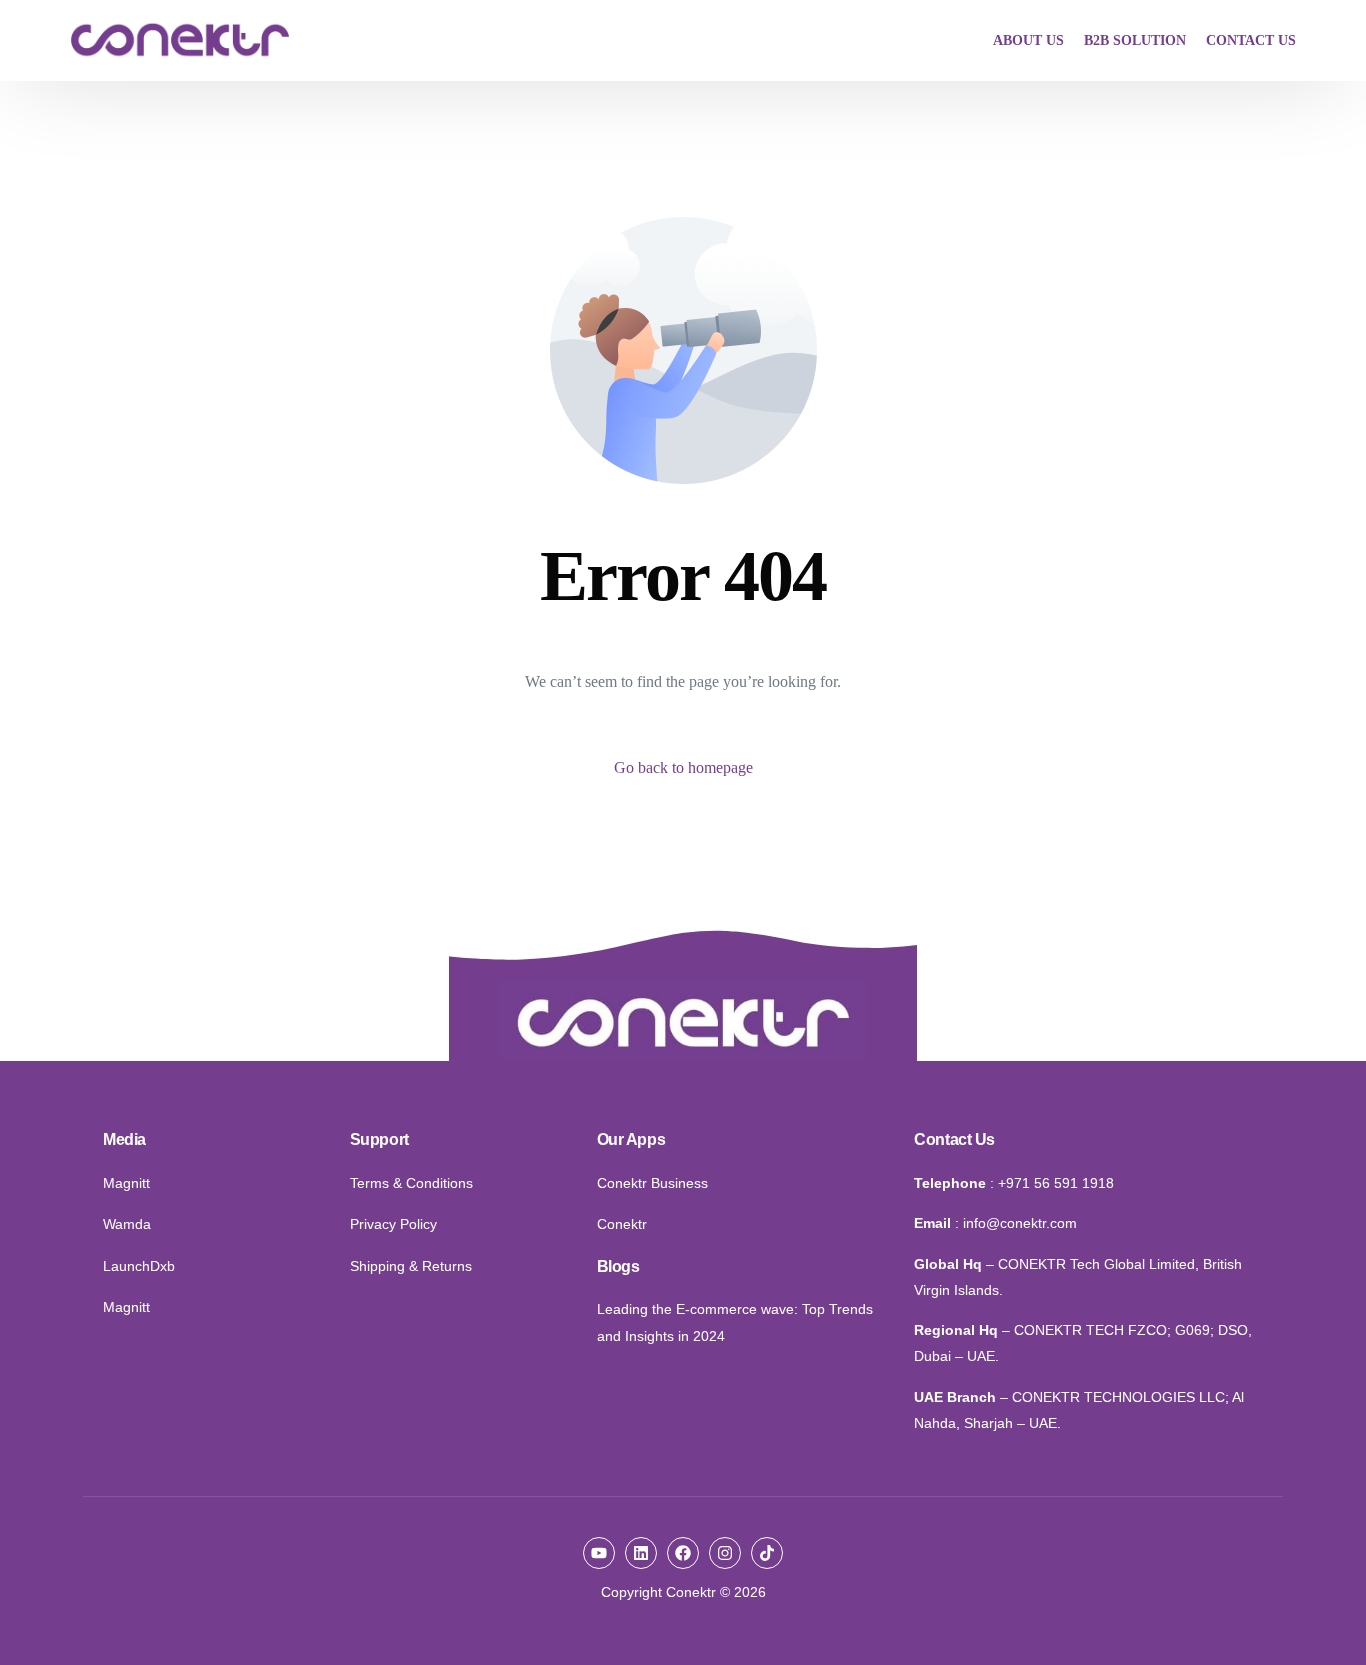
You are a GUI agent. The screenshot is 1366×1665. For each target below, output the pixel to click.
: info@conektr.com (1016, 1223)
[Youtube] (599, 1553)
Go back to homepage (683, 767)
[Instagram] (725, 1553)
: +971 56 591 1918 (1052, 1183)
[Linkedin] (641, 1553)
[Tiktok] (767, 1553)
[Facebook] (683, 1553)
